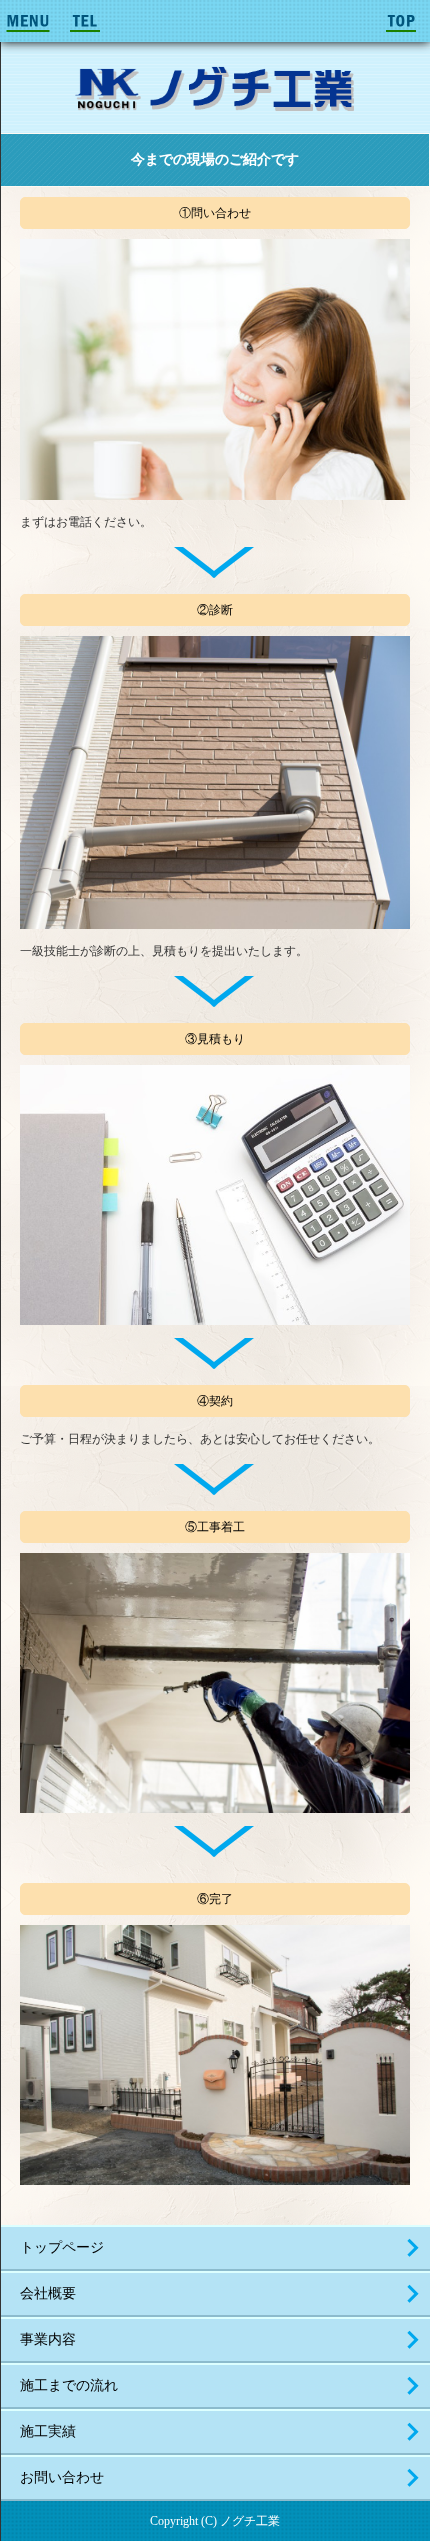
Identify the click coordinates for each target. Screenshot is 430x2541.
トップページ (62, 2247)
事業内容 (48, 2339)
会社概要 (48, 2293)
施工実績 (48, 2431)
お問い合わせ (62, 2477)
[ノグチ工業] (215, 87)
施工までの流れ (69, 2385)
